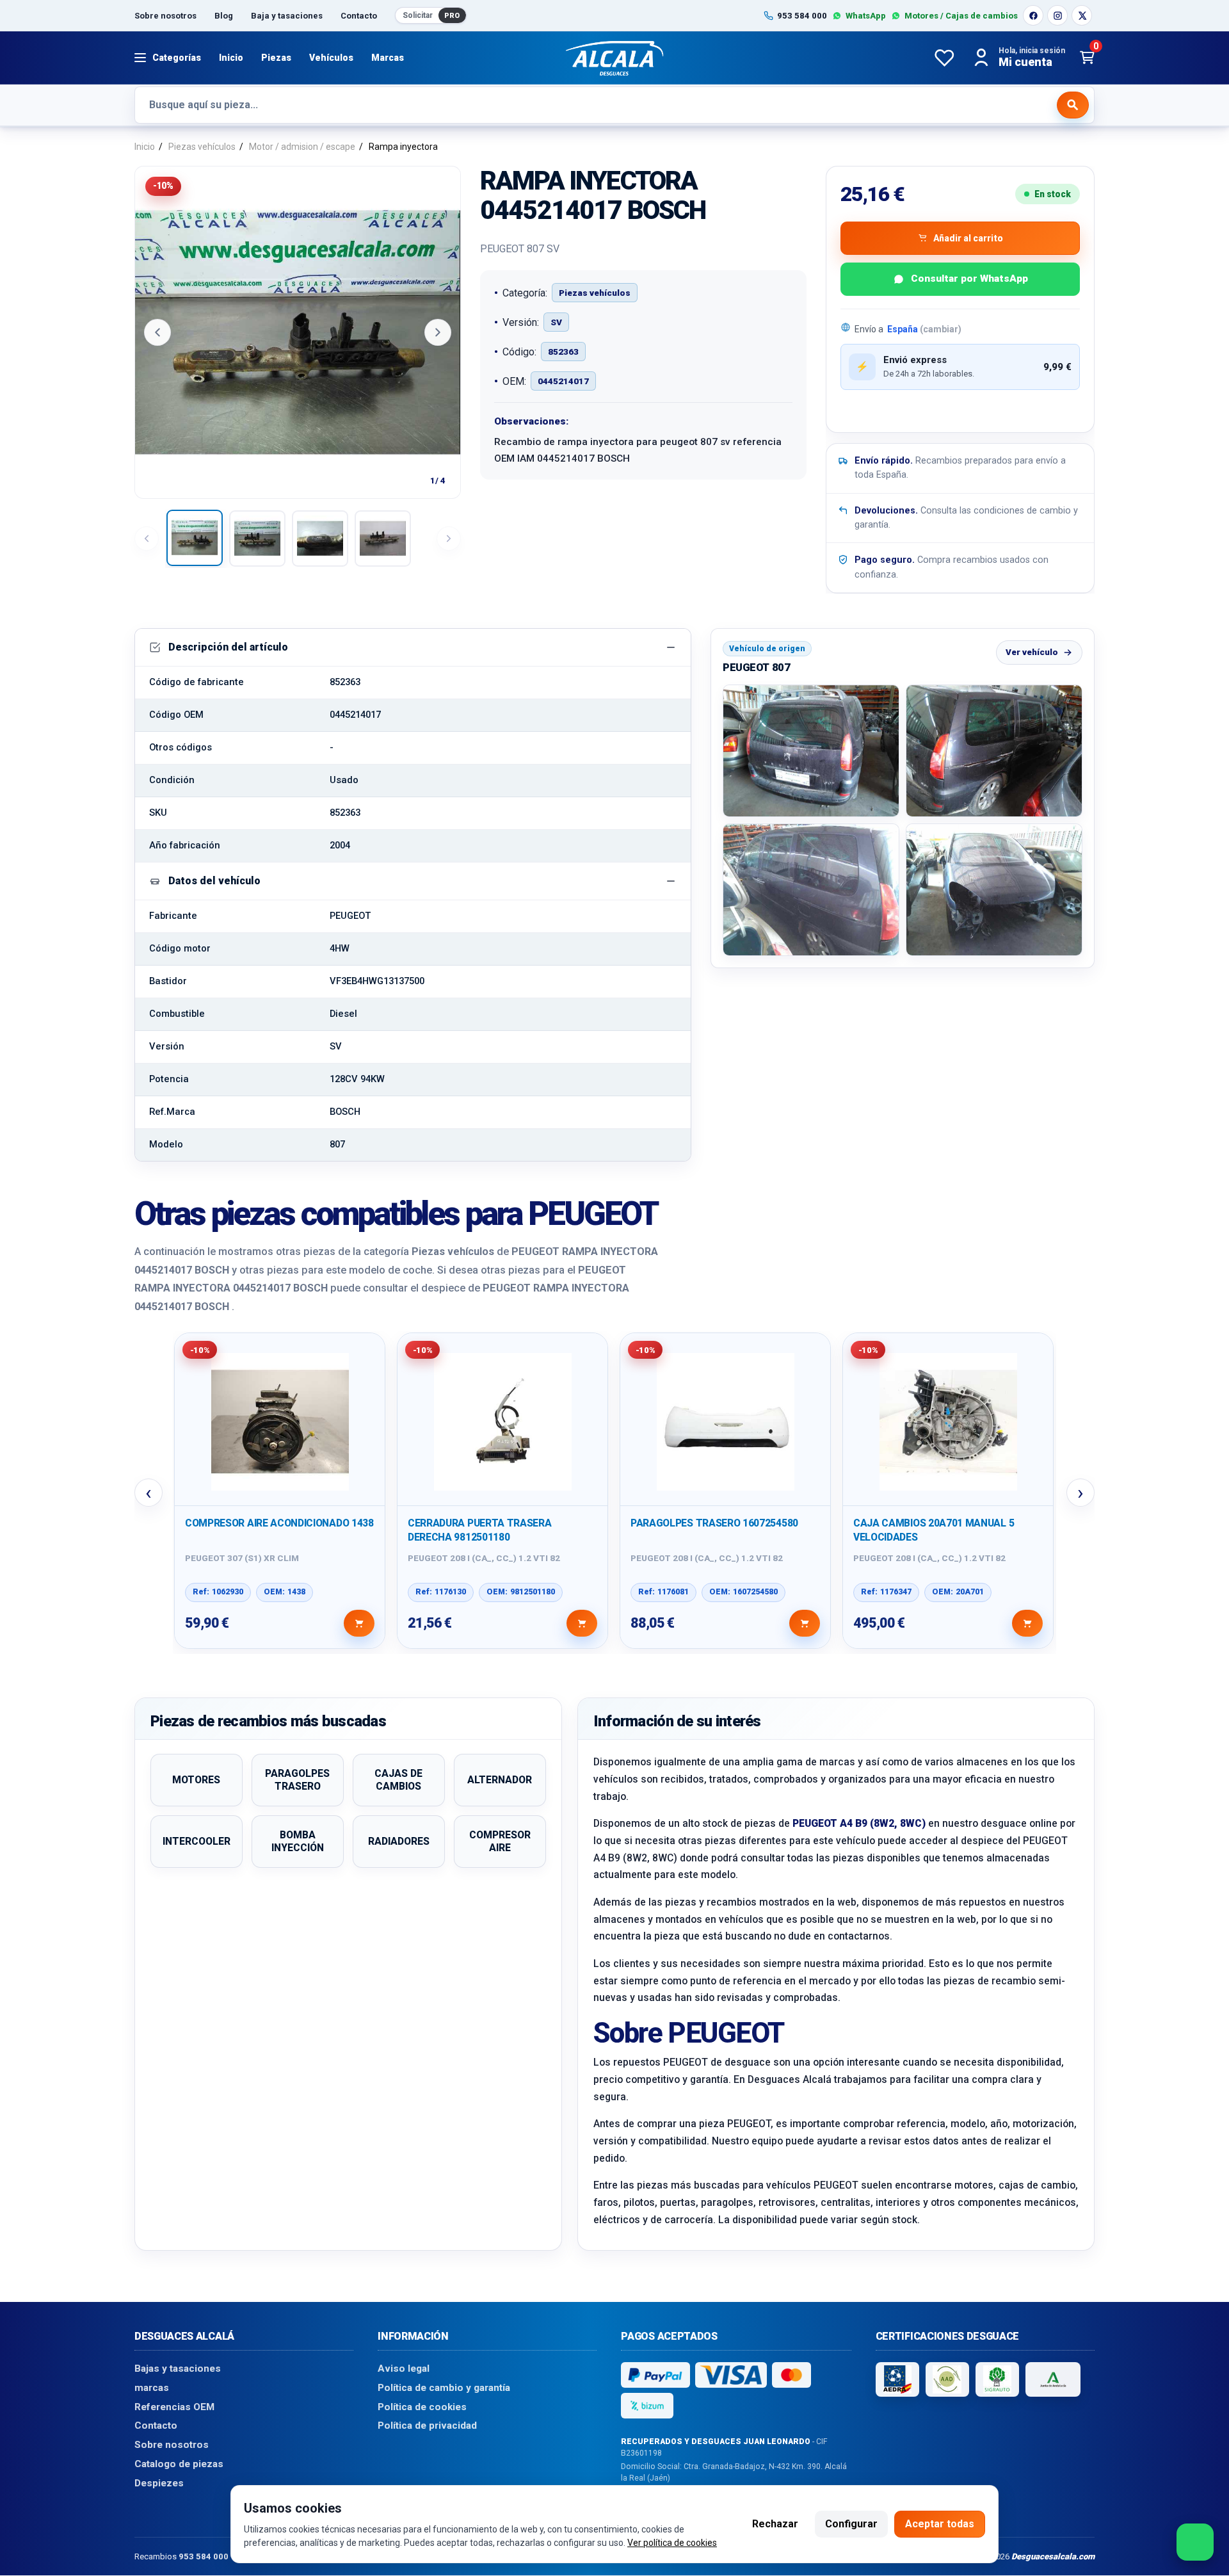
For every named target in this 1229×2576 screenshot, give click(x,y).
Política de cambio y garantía (444, 2388)
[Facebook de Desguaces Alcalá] (1033, 15)
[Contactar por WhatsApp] (1195, 2542)
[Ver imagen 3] (320, 539)
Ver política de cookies (672, 2543)
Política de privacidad (427, 2426)
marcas (152, 2388)
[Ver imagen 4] (383, 539)
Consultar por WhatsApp (969, 279)
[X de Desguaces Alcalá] (1082, 15)
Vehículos (331, 58)
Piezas (276, 58)
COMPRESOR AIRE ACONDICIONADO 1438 (279, 1523)
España (924, 329)
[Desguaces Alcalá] (614, 58)
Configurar (851, 2524)
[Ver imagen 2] (257, 539)
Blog (224, 16)
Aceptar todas (940, 2524)
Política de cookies (422, 2407)
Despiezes (159, 2483)
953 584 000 (204, 2556)
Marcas (388, 58)
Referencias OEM (174, 2407)
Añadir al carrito (968, 238)
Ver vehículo (1032, 652)
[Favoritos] (944, 58)
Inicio (231, 58)
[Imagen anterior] (157, 332)
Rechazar (775, 2524)
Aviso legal (404, 2369)
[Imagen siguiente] (438, 332)
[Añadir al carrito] (359, 1623)
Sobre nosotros (165, 16)
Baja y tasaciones (287, 16)
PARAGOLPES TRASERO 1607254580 (714, 1523)
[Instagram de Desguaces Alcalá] (1057, 15)
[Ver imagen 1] (195, 538)
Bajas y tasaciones (178, 2369)
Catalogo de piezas (179, 2464)
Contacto (359, 16)
